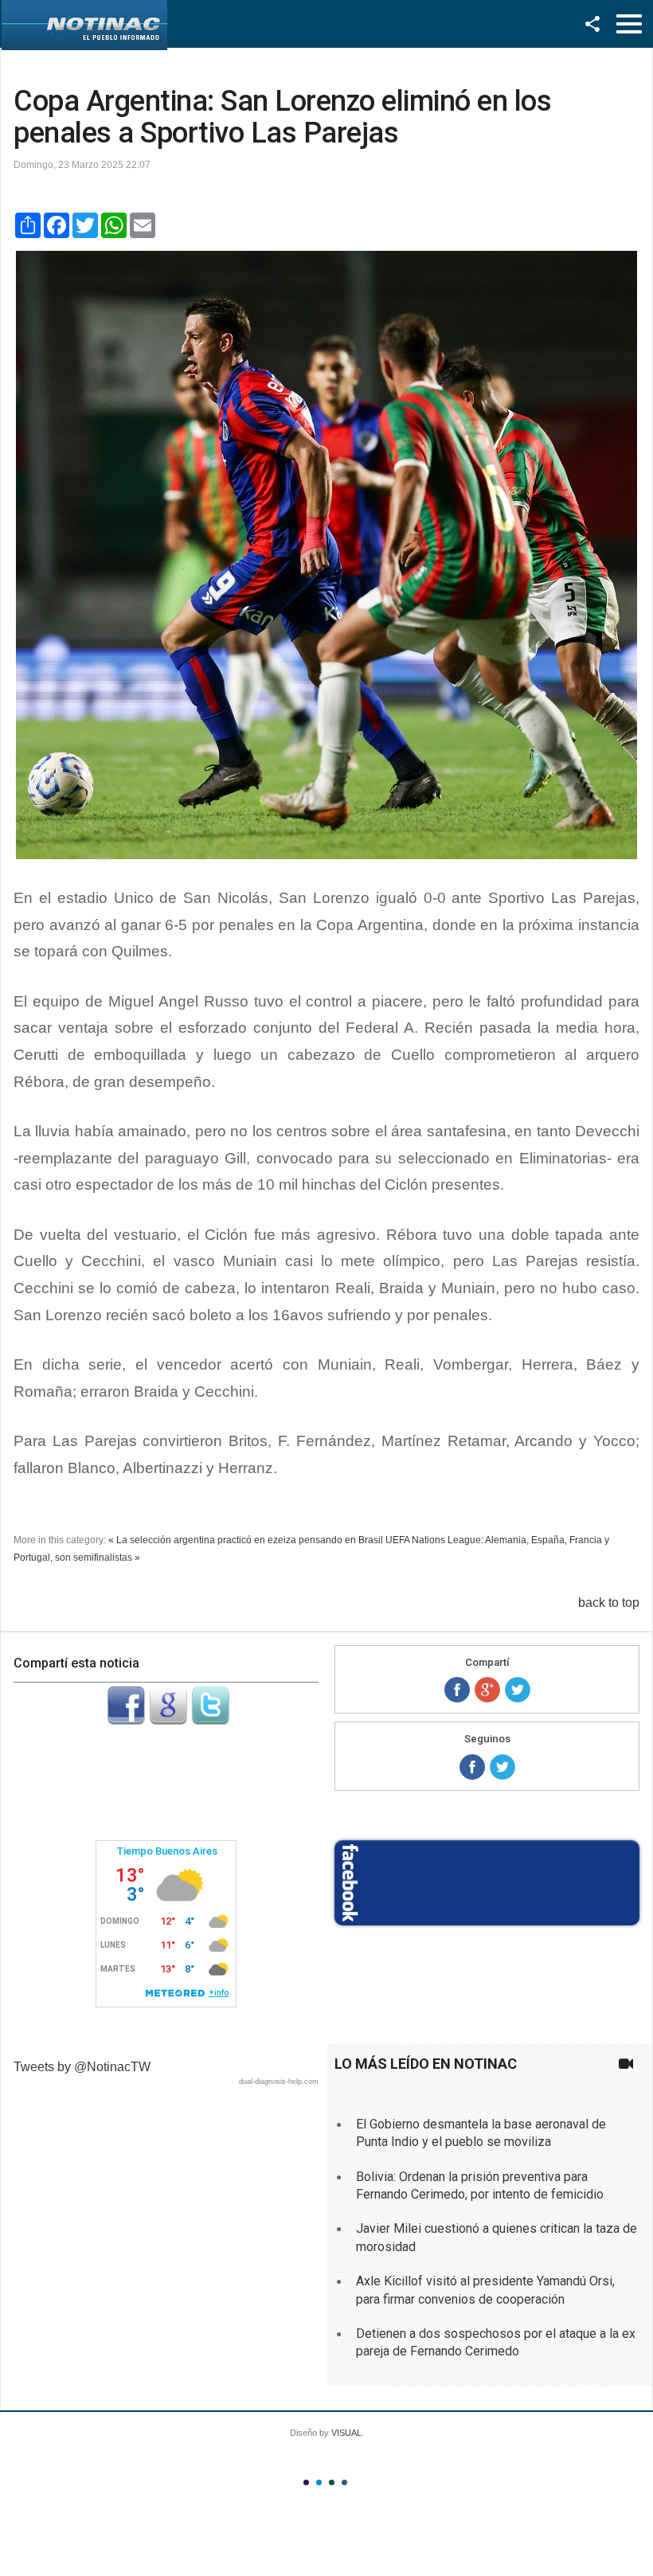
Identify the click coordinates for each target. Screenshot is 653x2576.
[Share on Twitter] (518, 1690)
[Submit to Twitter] (210, 1720)
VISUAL (346, 2433)
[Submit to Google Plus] (168, 1720)
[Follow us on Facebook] (472, 1767)
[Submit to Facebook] (126, 1720)
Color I (306, 2482)
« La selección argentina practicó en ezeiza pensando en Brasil (246, 1540)
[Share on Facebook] (457, 1690)
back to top (609, 1603)
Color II (319, 2482)
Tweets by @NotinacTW (82, 2067)
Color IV (344, 2482)
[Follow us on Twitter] (502, 1767)
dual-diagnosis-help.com (279, 2082)
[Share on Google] (487, 1690)
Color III (332, 2482)
